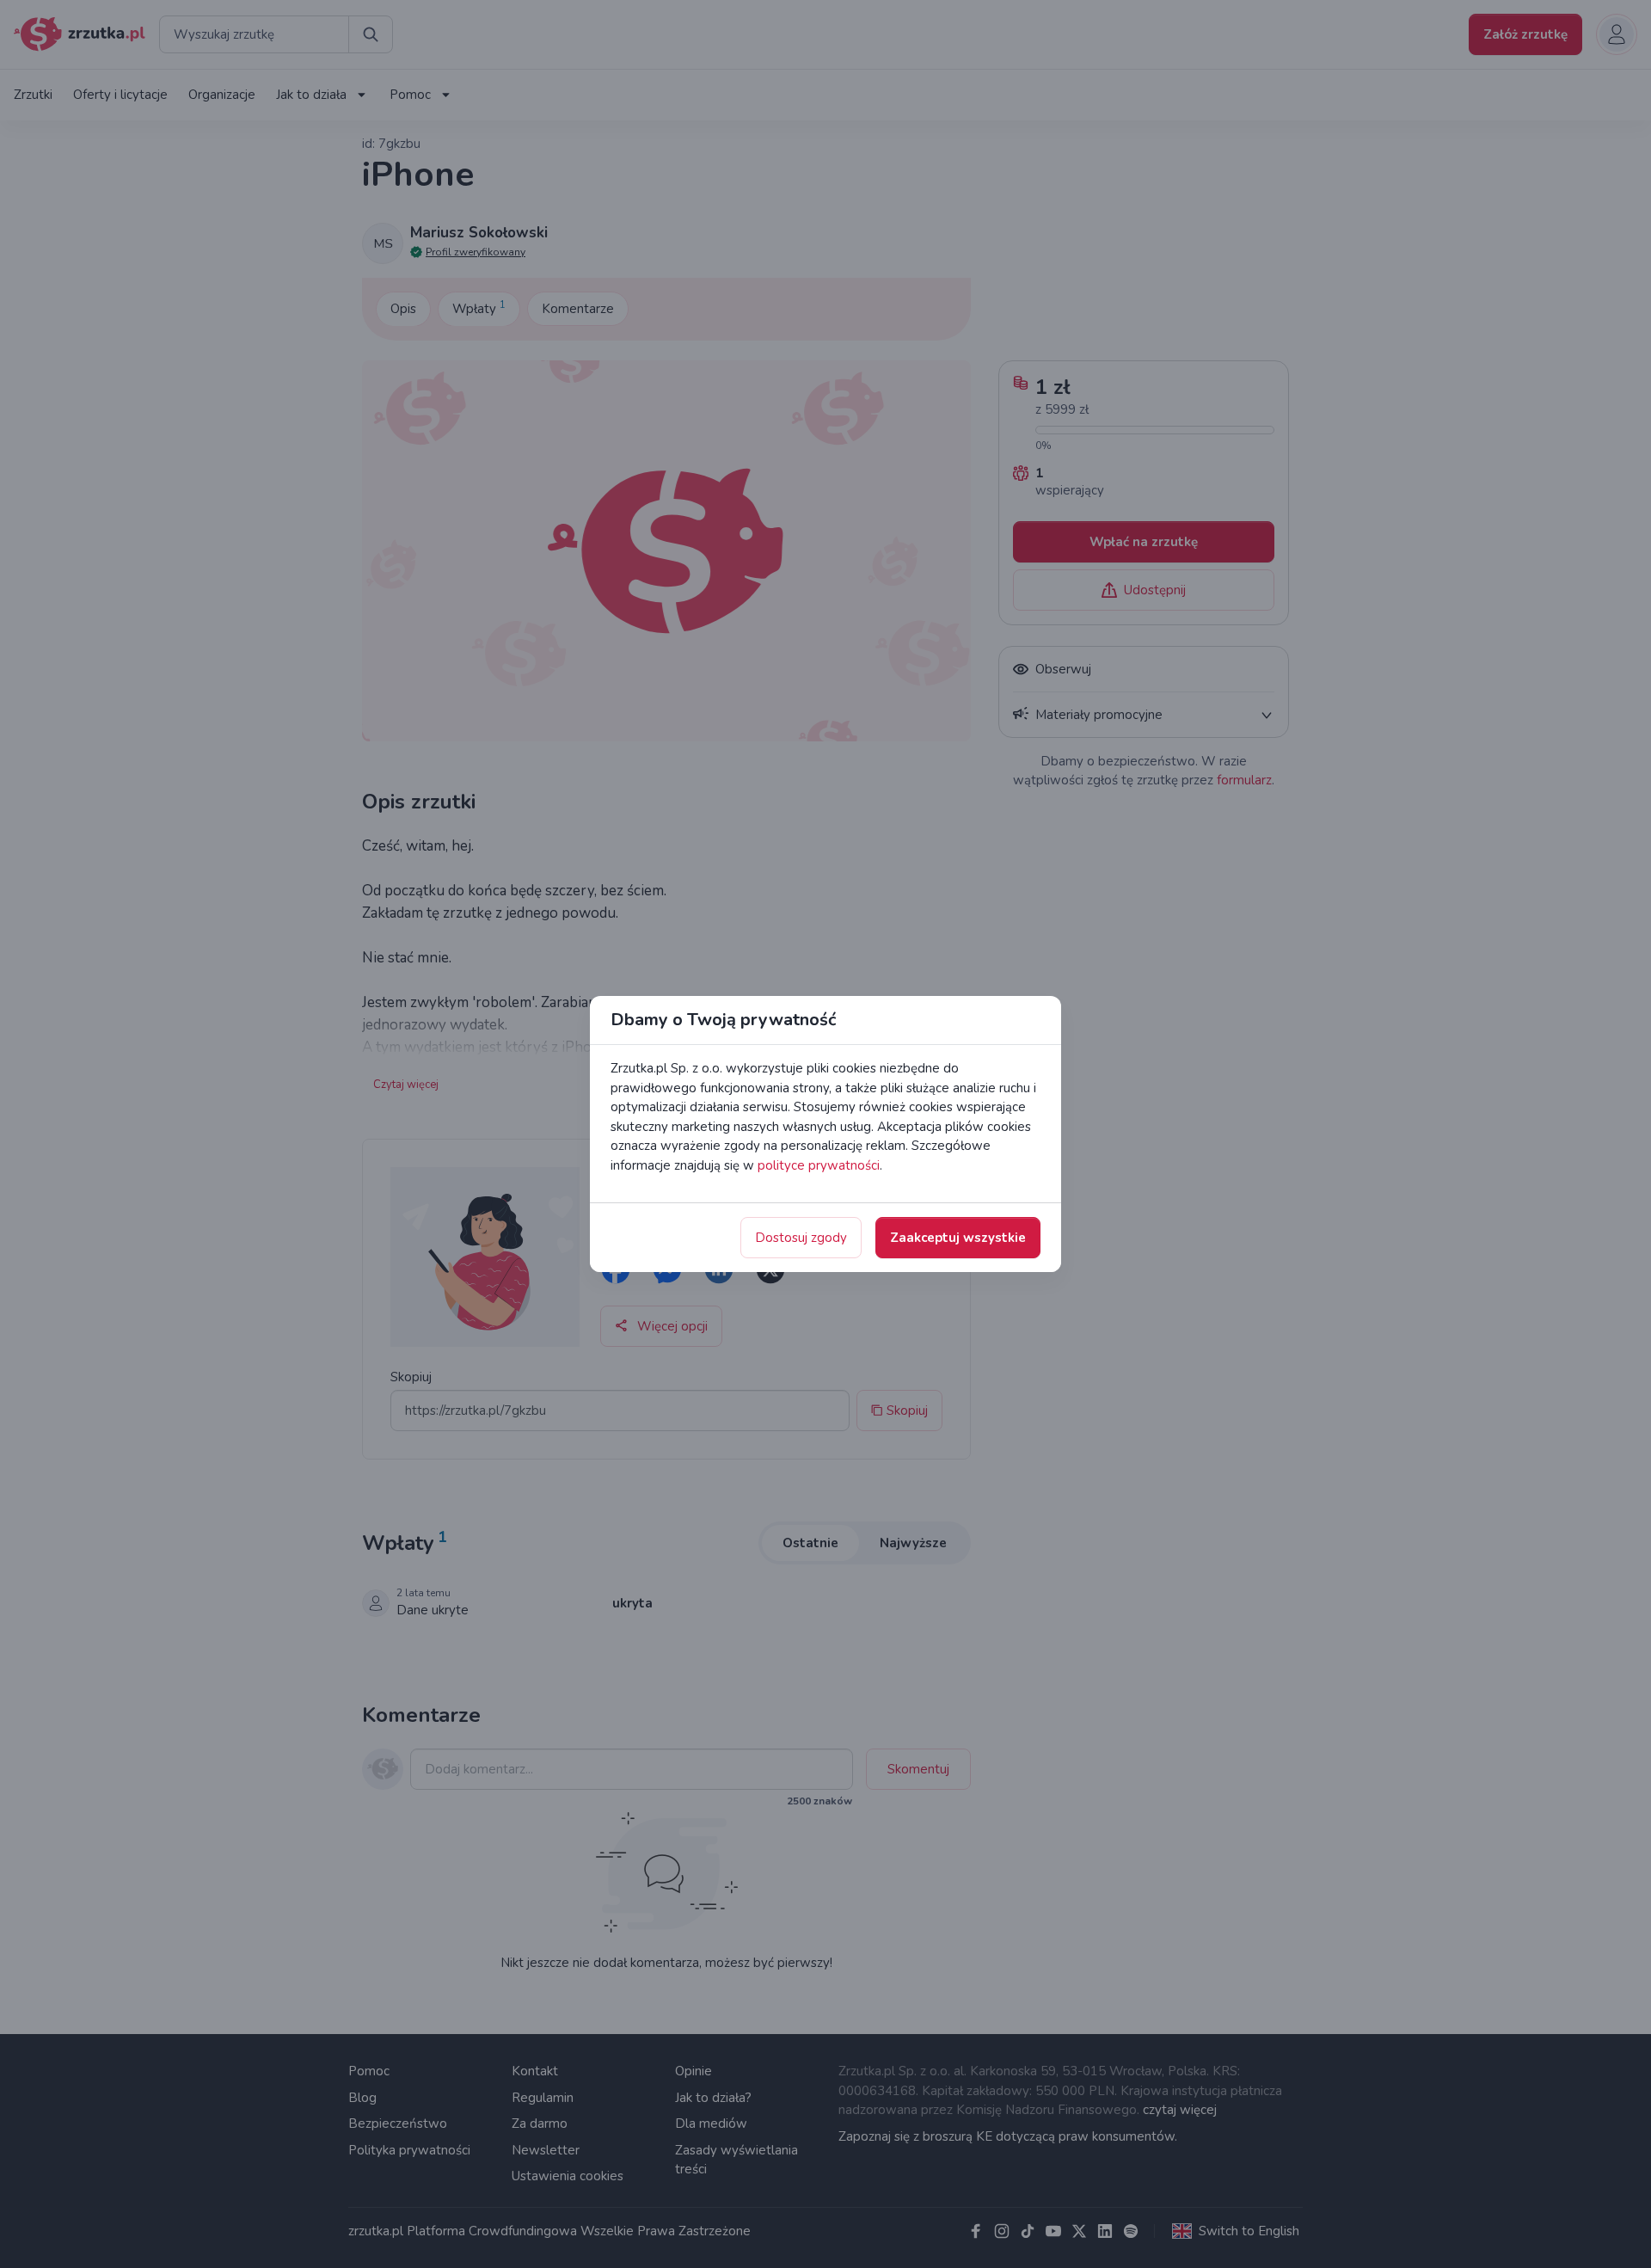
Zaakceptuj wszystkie (958, 1238)
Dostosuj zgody (801, 1238)
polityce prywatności (819, 1165)
